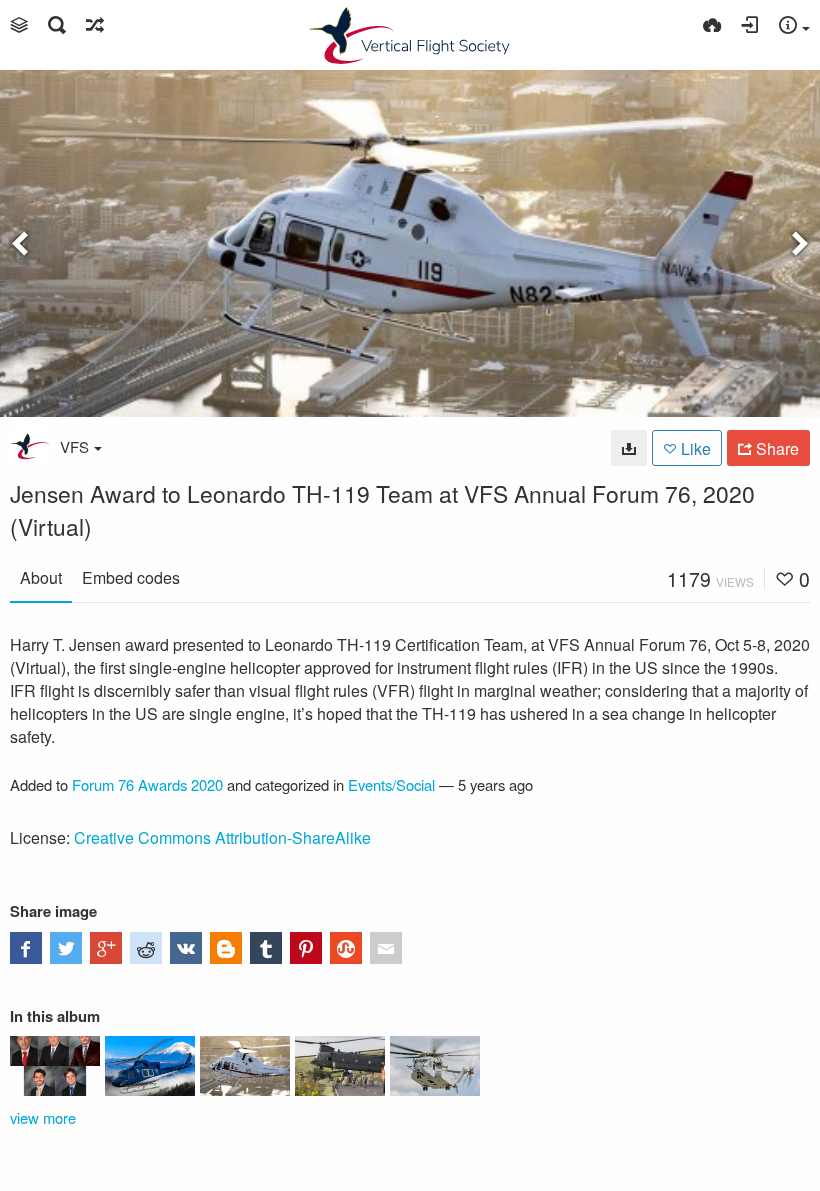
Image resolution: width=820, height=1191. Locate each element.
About (41, 577)
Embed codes (131, 577)
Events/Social (391, 784)
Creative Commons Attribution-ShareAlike (222, 837)
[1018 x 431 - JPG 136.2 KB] (629, 448)
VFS (74, 446)
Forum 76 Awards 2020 (147, 784)
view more (43, 1117)
